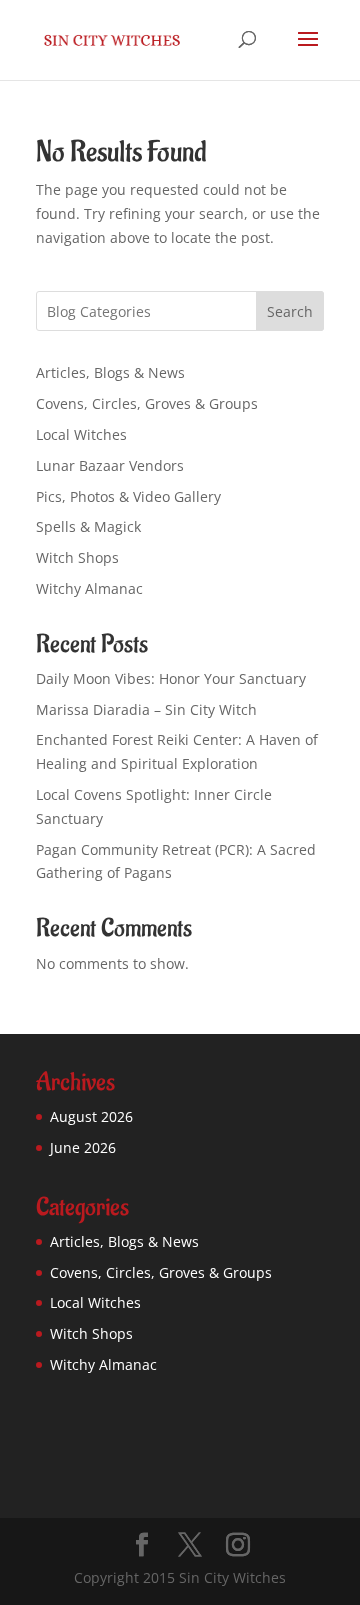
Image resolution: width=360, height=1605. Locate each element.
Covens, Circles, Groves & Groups (147, 403)
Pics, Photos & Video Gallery (128, 496)
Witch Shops (77, 557)
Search (290, 311)
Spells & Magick (88, 526)
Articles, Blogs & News (110, 372)
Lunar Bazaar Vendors (110, 465)
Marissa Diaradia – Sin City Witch (146, 709)
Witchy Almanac (89, 588)
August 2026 (91, 1116)
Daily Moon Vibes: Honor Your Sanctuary (171, 678)
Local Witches (81, 434)
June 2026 (83, 1147)
